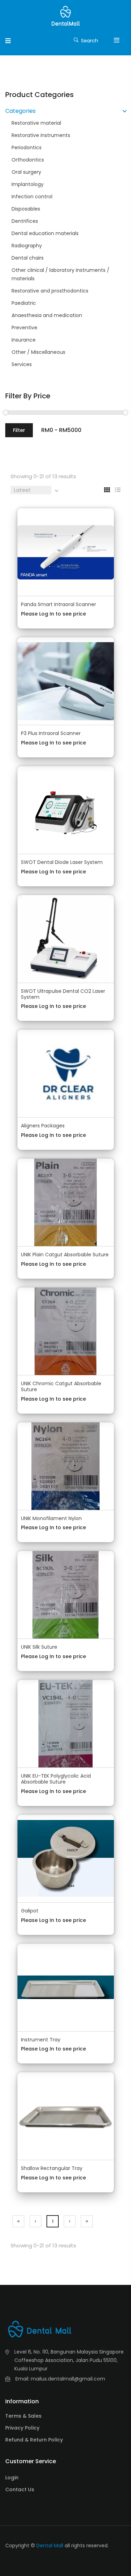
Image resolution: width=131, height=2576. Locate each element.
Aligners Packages (43, 1126)
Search (89, 41)
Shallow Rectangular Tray (52, 2168)
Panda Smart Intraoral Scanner (59, 604)
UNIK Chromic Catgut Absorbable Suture (61, 1386)
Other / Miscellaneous (38, 352)
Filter (19, 430)
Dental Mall (50, 2546)
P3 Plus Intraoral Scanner (51, 733)
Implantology (28, 184)
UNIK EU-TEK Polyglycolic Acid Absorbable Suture (56, 1779)
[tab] (104, 490)
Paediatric (24, 303)
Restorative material (36, 123)
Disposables (26, 209)
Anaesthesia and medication (47, 315)
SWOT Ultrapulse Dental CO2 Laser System (63, 994)
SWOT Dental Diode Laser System (62, 862)
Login (12, 2478)
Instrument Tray (41, 2040)
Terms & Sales (23, 2416)
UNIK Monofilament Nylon (51, 1518)
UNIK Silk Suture (39, 1647)
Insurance (24, 340)
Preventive (24, 328)
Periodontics (27, 147)
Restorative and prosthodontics (50, 291)
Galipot (30, 1911)
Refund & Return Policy (34, 2440)
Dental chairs (28, 258)
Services (22, 364)
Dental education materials (45, 233)
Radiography (27, 246)
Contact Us (20, 2489)
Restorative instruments (41, 135)
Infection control (32, 197)
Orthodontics (28, 160)
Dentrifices (25, 221)
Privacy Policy (22, 2428)
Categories (20, 111)
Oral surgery (26, 172)
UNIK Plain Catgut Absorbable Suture (65, 1255)
